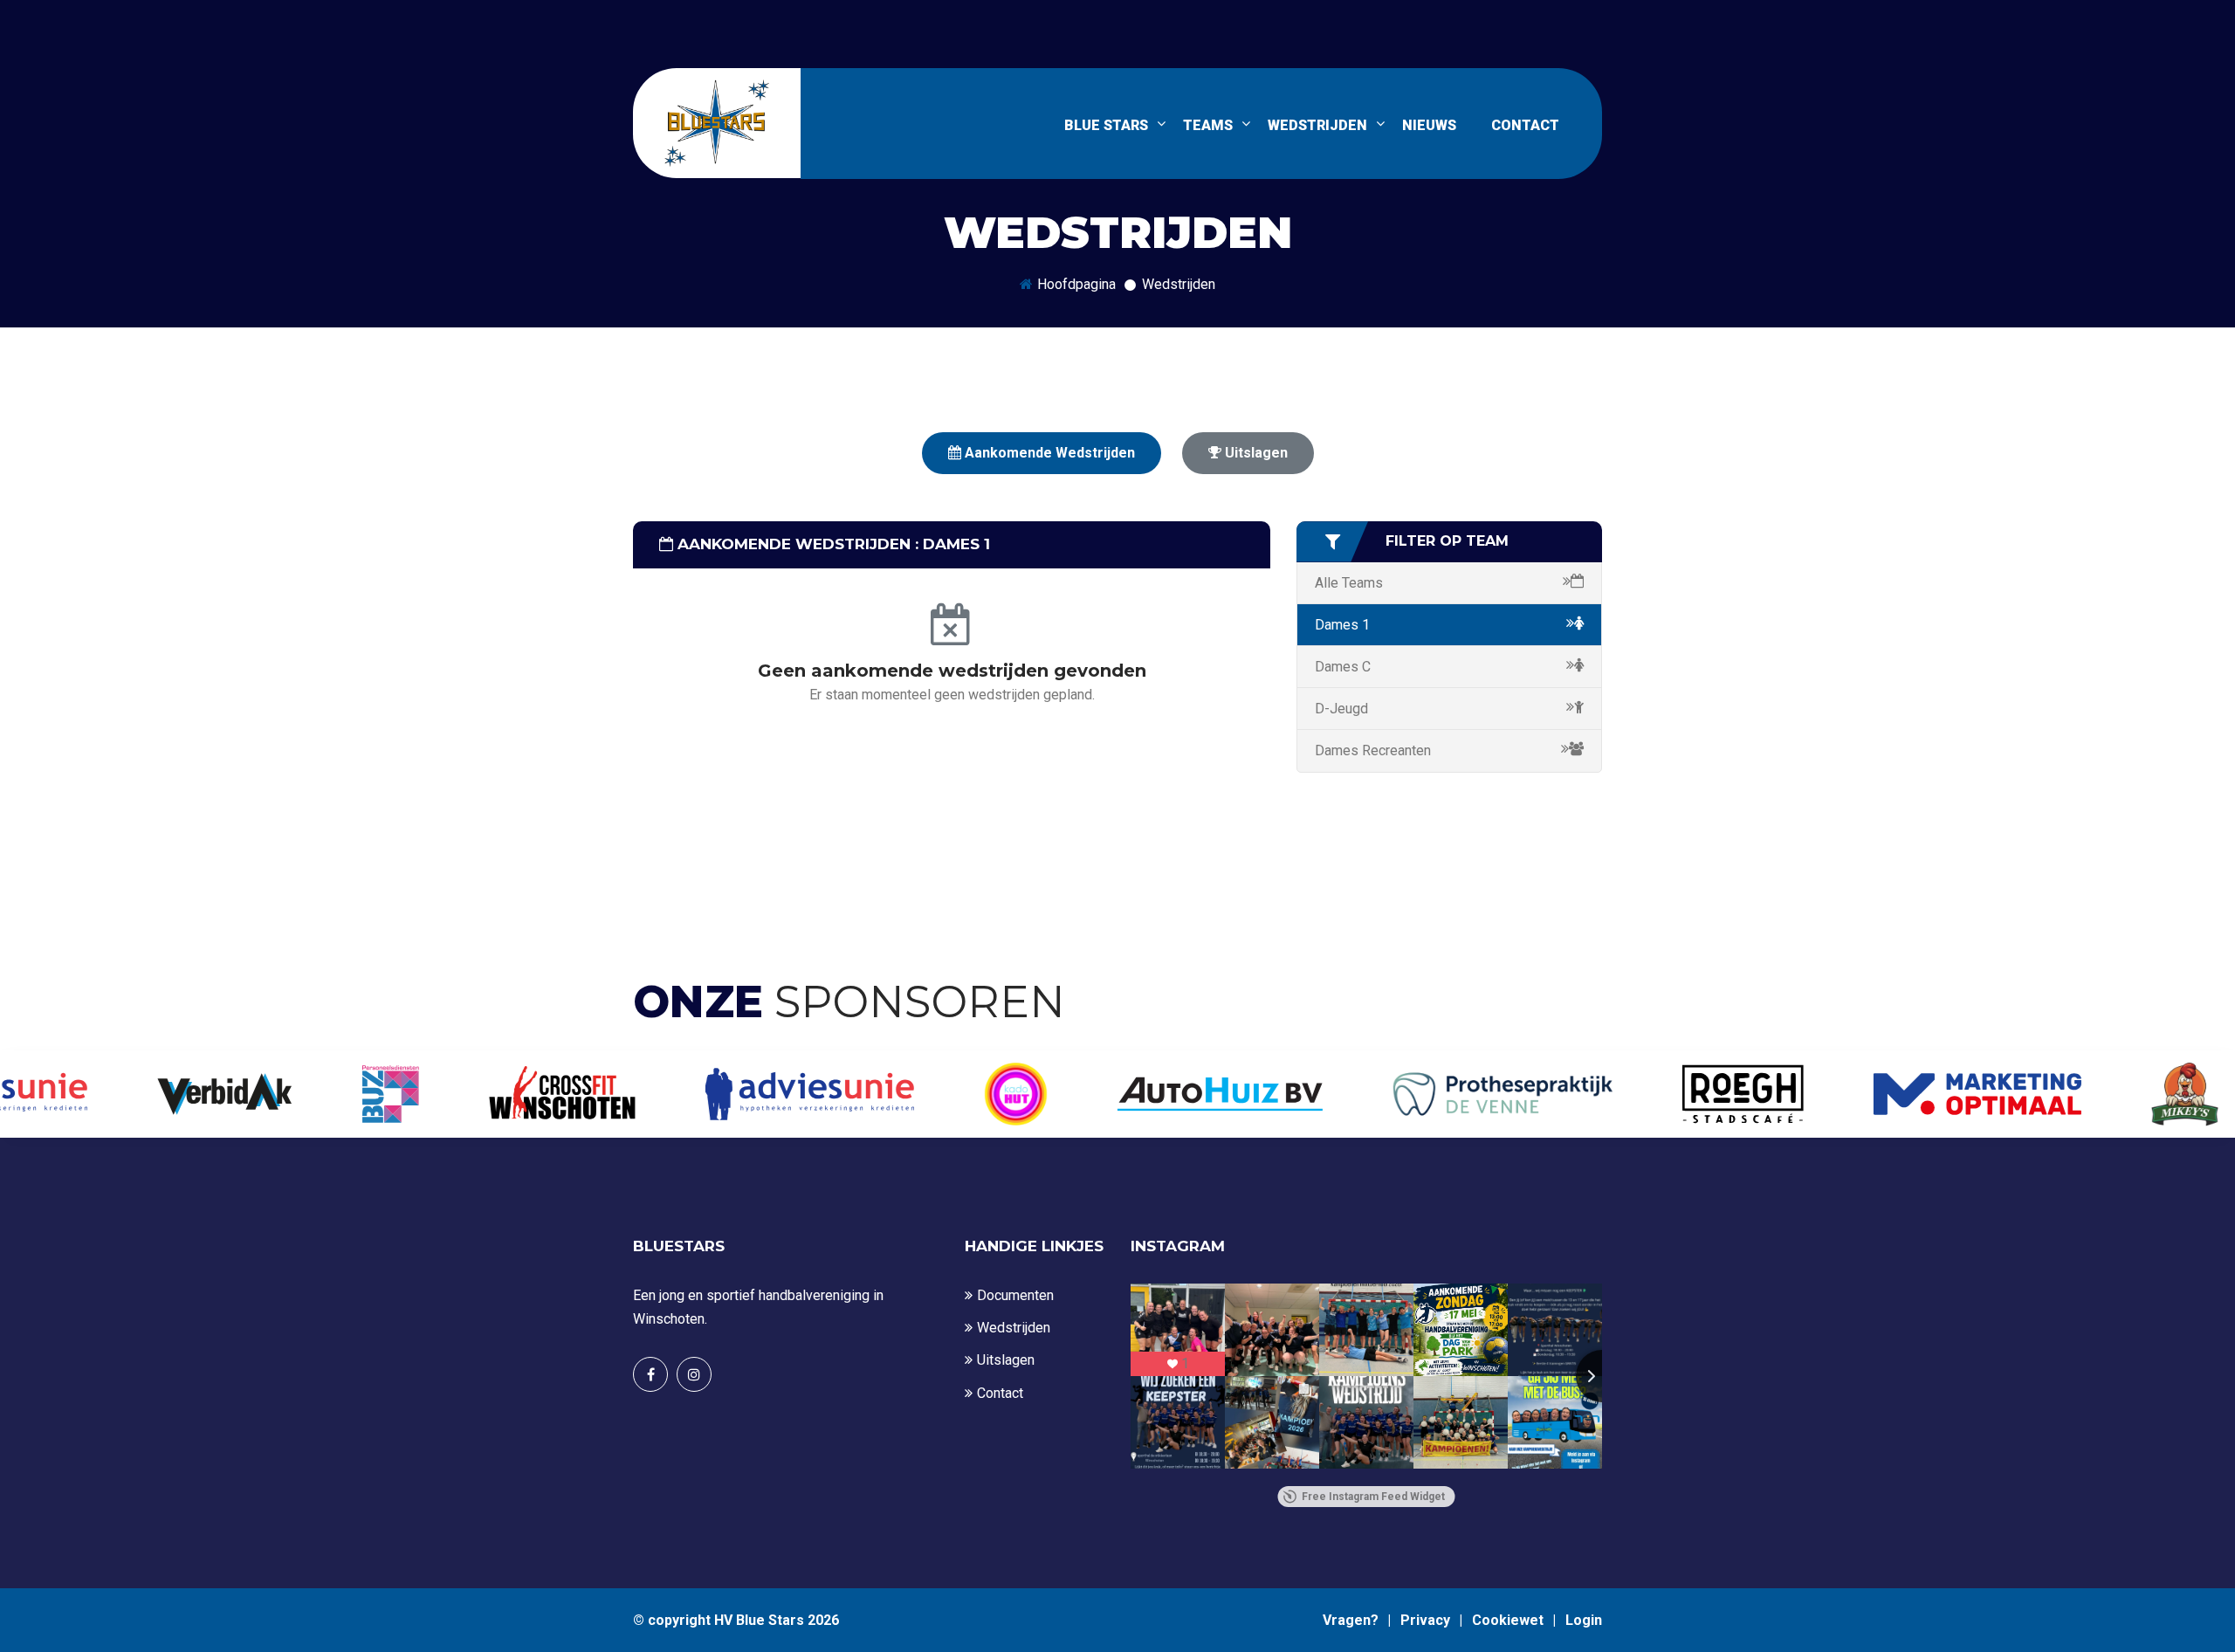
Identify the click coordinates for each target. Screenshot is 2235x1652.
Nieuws (1429, 125)
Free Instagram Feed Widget (1373, 1497)
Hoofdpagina (1076, 284)
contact (1525, 125)
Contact (1000, 1393)
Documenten (1015, 1295)
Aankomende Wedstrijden (1048, 453)
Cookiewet (1508, 1620)
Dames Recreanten (1373, 750)
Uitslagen (1255, 453)
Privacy (1425, 1620)
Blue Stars (1106, 125)
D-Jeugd (1341, 709)
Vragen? (1351, 1620)
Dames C (1343, 667)
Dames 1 (1342, 625)
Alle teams (1349, 583)
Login (1584, 1620)
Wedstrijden (1317, 125)
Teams (1208, 125)
